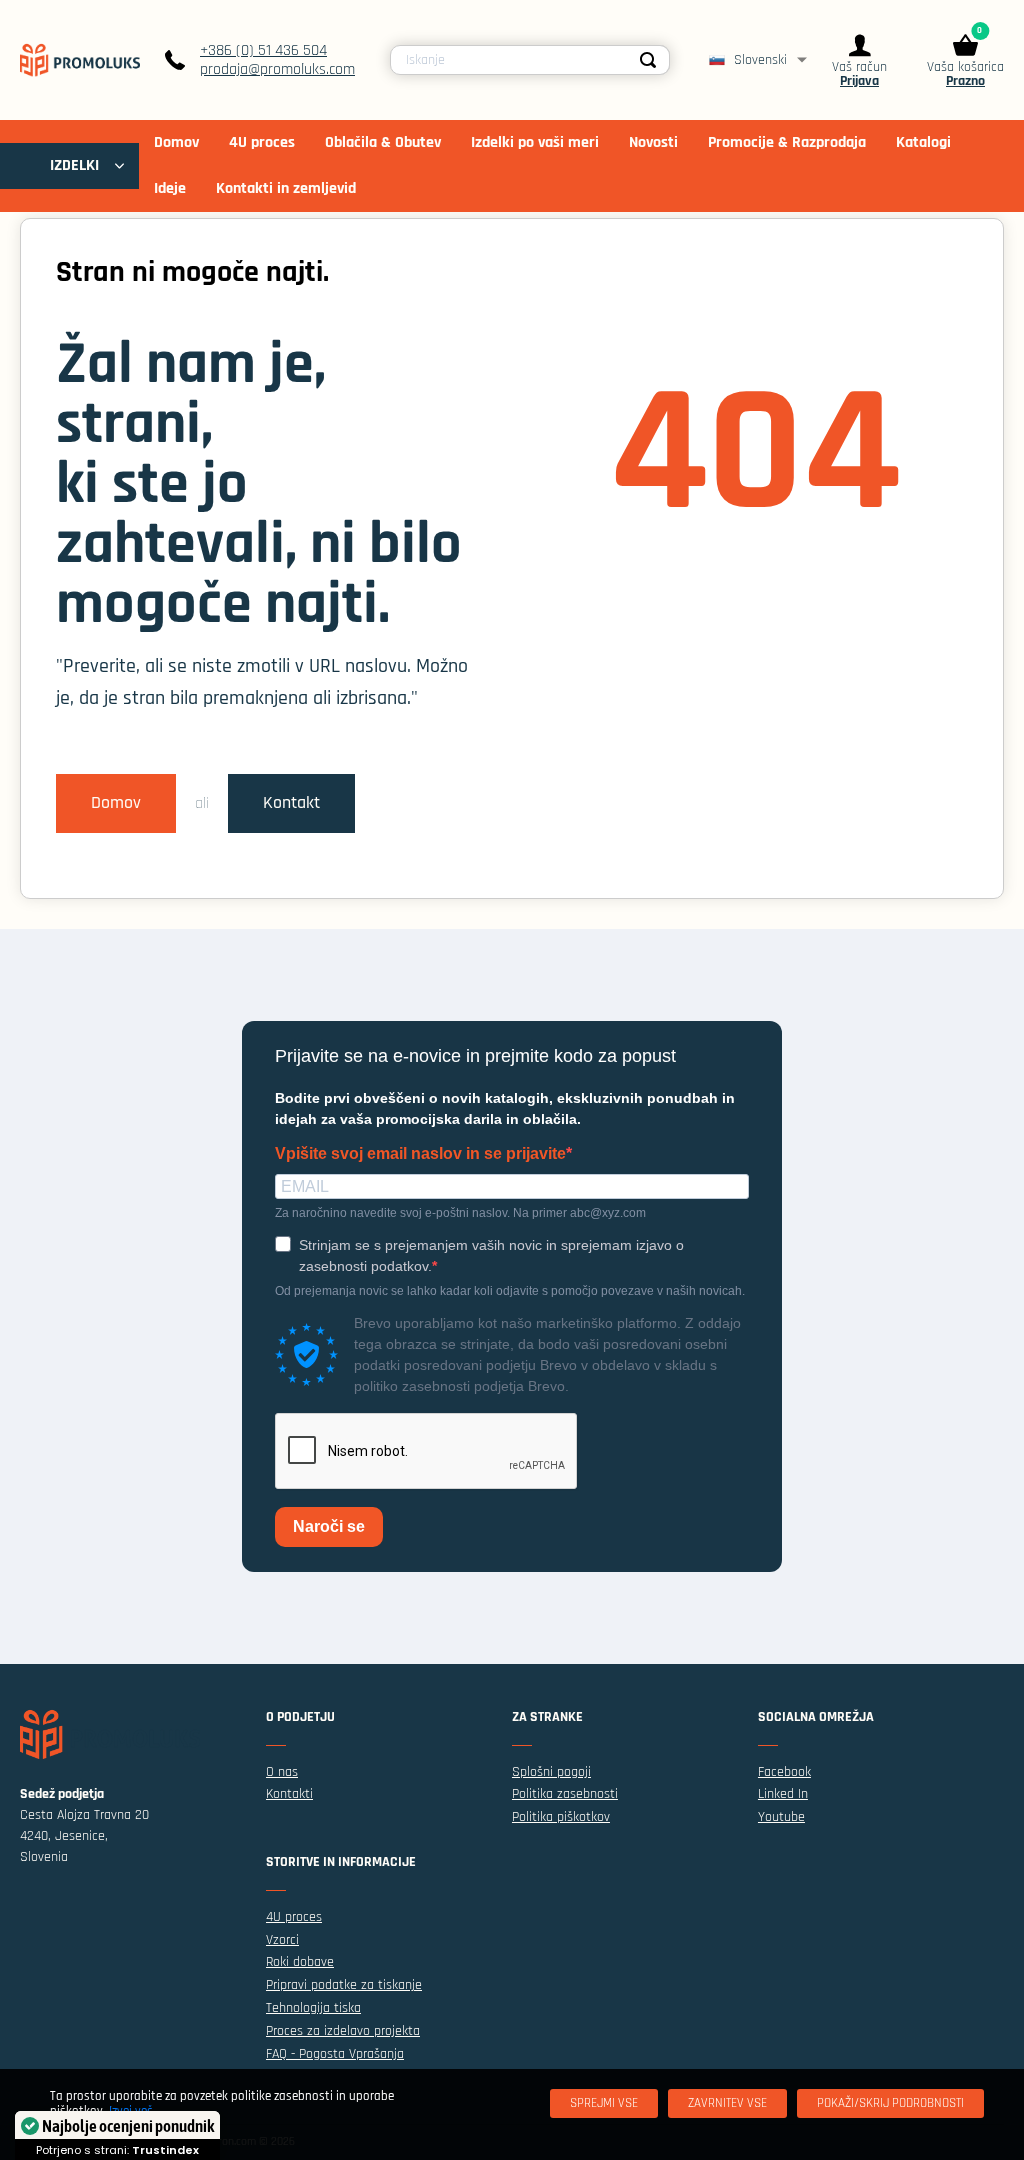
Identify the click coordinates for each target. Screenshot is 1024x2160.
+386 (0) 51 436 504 (263, 50)
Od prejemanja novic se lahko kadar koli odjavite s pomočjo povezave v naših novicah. (510, 1291)
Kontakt (291, 803)
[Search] (649, 60)
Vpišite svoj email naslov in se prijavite (420, 1154)
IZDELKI (74, 165)
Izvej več (130, 2111)
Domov (116, 803)
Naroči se (329, 1526)
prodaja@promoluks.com (277, 69)
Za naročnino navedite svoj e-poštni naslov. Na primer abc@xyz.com (460, 1213)
